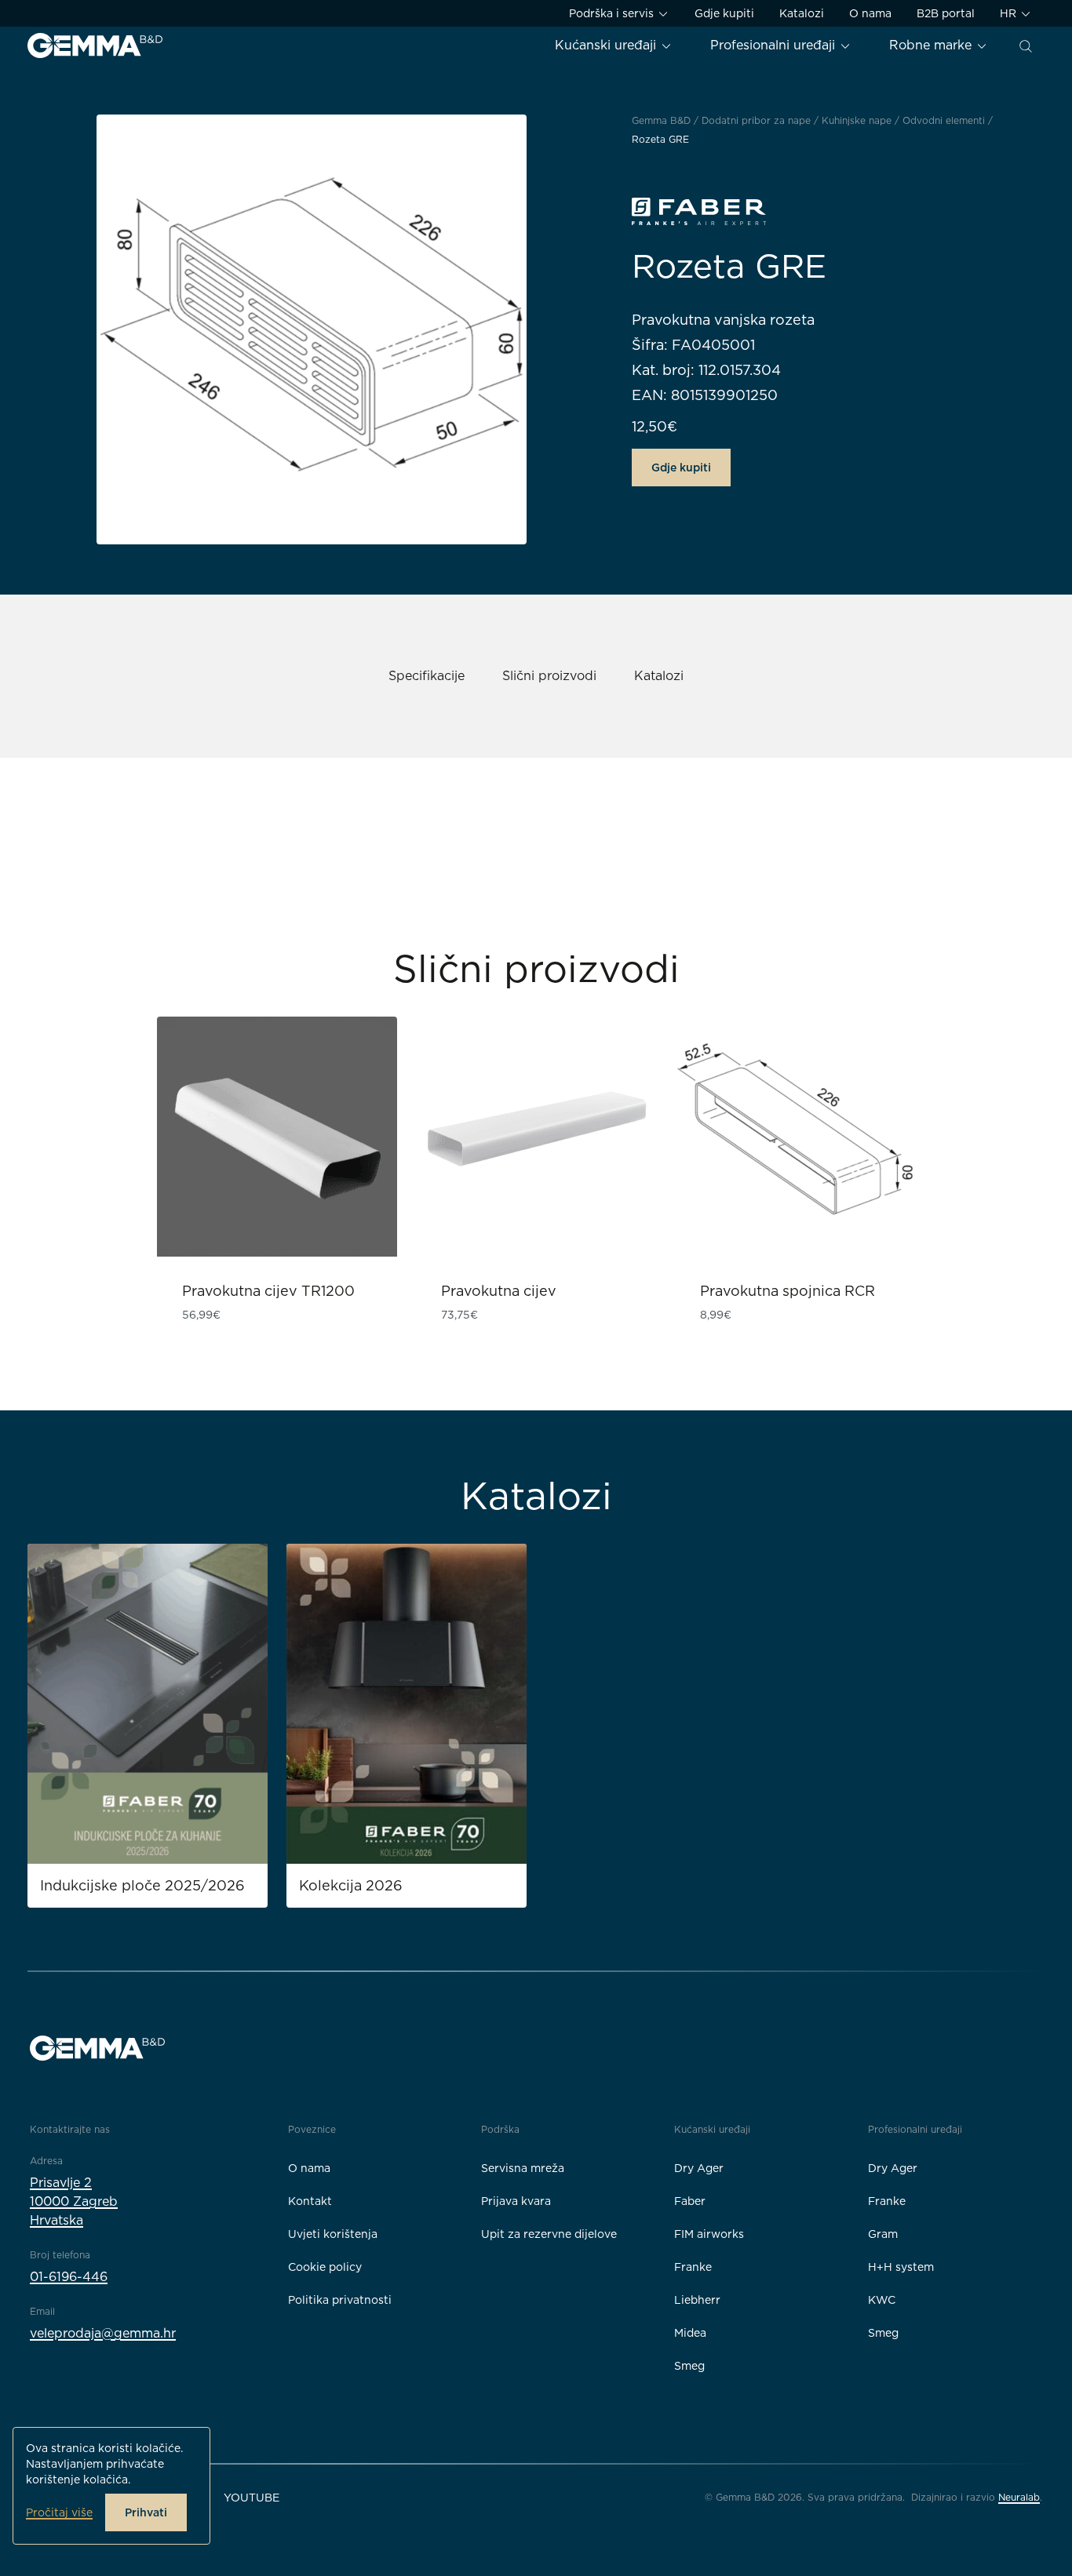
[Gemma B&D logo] (95, 45)
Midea (690, 2333)
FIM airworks (709, 2234)
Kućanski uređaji (607, 45)
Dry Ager (699, 2168)
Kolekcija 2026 (351, 1885)
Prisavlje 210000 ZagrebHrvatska (74, 2201)
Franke (693, 2267)
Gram (883, 2234)
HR (1010, 13)
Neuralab (1019, 2497)
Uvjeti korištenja (333, 2234)
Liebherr (697, 2300)
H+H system (901, 2267)
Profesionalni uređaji (775, 45)
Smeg (689, 2366)
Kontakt (310, 2201)
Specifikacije (427, 676)
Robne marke (932, 45)
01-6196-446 (69, 2277)
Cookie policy (325, 2267)
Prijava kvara (516, 2201)
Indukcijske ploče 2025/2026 (142, 1885)
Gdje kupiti (724, 13)
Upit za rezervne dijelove (549, 2234)
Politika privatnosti (340, 2300)
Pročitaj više (59, 2512)
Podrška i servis (613, 13)
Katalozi (802, 13)
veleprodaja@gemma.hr (103, 2333)
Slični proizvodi (549, 676)
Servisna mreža (523, 2168)
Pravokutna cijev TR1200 (268, 1291)
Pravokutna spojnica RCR (788, 1291)
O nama (870, 13)
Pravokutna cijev (499, 1291)
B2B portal (946, 13)
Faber (690, 2201)
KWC (882, 2300)
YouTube (252, 2498)
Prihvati (146, 2512)
